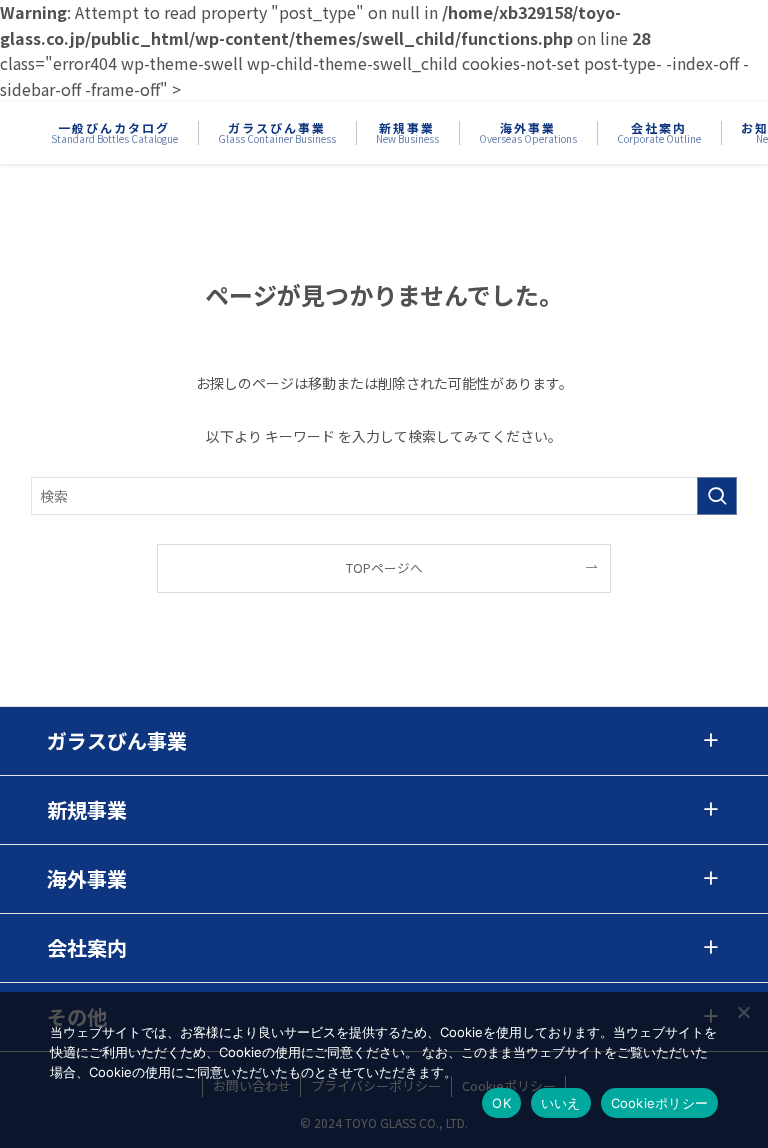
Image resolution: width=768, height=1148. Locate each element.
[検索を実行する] (717, 496)
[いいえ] (743, 1012)
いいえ (561, 1103)
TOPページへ (384, 567)
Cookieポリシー (660, 1103)
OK (501, 1103)
